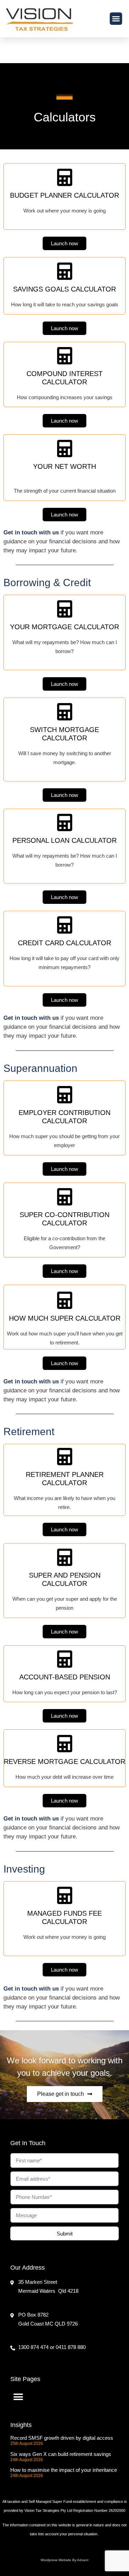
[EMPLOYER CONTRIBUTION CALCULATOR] (65, 1095)
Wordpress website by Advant (64, 2560)
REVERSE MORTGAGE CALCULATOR (64, 1761)
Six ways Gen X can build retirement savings (61, 2454)
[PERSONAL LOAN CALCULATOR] (65, 822)
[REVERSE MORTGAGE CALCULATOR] (65, 1744)
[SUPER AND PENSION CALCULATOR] (65, 1557)
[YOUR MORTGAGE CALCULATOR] (65, 609)
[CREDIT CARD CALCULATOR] (65, 925)
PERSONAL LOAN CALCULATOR (64, 840)
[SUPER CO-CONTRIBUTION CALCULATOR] (65, 1197)
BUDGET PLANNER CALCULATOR (64, 195)
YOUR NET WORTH (64, 466)
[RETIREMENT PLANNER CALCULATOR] (65, 1457)
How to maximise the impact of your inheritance (64, 2470)
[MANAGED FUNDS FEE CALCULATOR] (65, 1895)
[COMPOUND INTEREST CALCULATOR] (65, 356)
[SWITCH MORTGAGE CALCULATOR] (65, 712)
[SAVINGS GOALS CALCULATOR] (65, 271)
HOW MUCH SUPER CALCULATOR (65, 1318)
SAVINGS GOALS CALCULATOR (64, 289)
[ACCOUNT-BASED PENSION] (65, 1659)
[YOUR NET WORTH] (65, 448)
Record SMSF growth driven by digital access (62, 2438)
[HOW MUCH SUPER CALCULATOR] (65, 1300)
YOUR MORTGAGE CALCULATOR (64, 627)
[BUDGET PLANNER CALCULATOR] (65, 177)
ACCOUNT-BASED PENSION (65, 1677)
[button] (116, 19)
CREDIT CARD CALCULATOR (64, 943)
